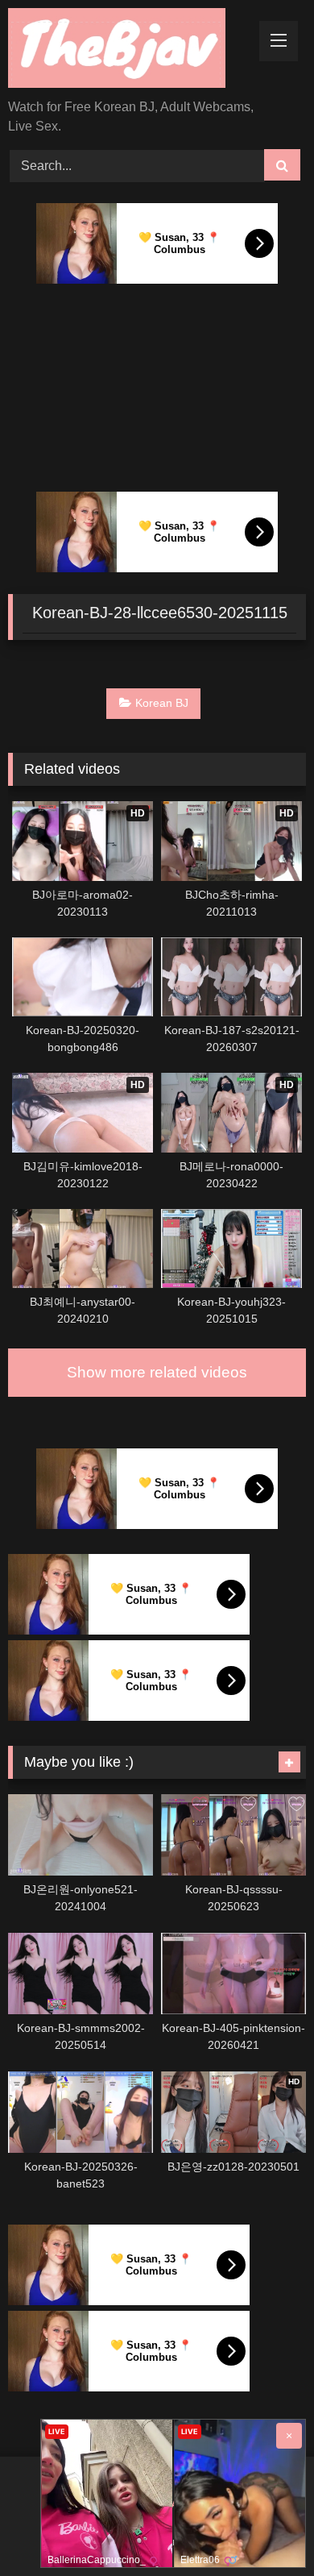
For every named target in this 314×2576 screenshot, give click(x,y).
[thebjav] (129, 51)
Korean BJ (162, 703)
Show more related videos (157, 1372)
